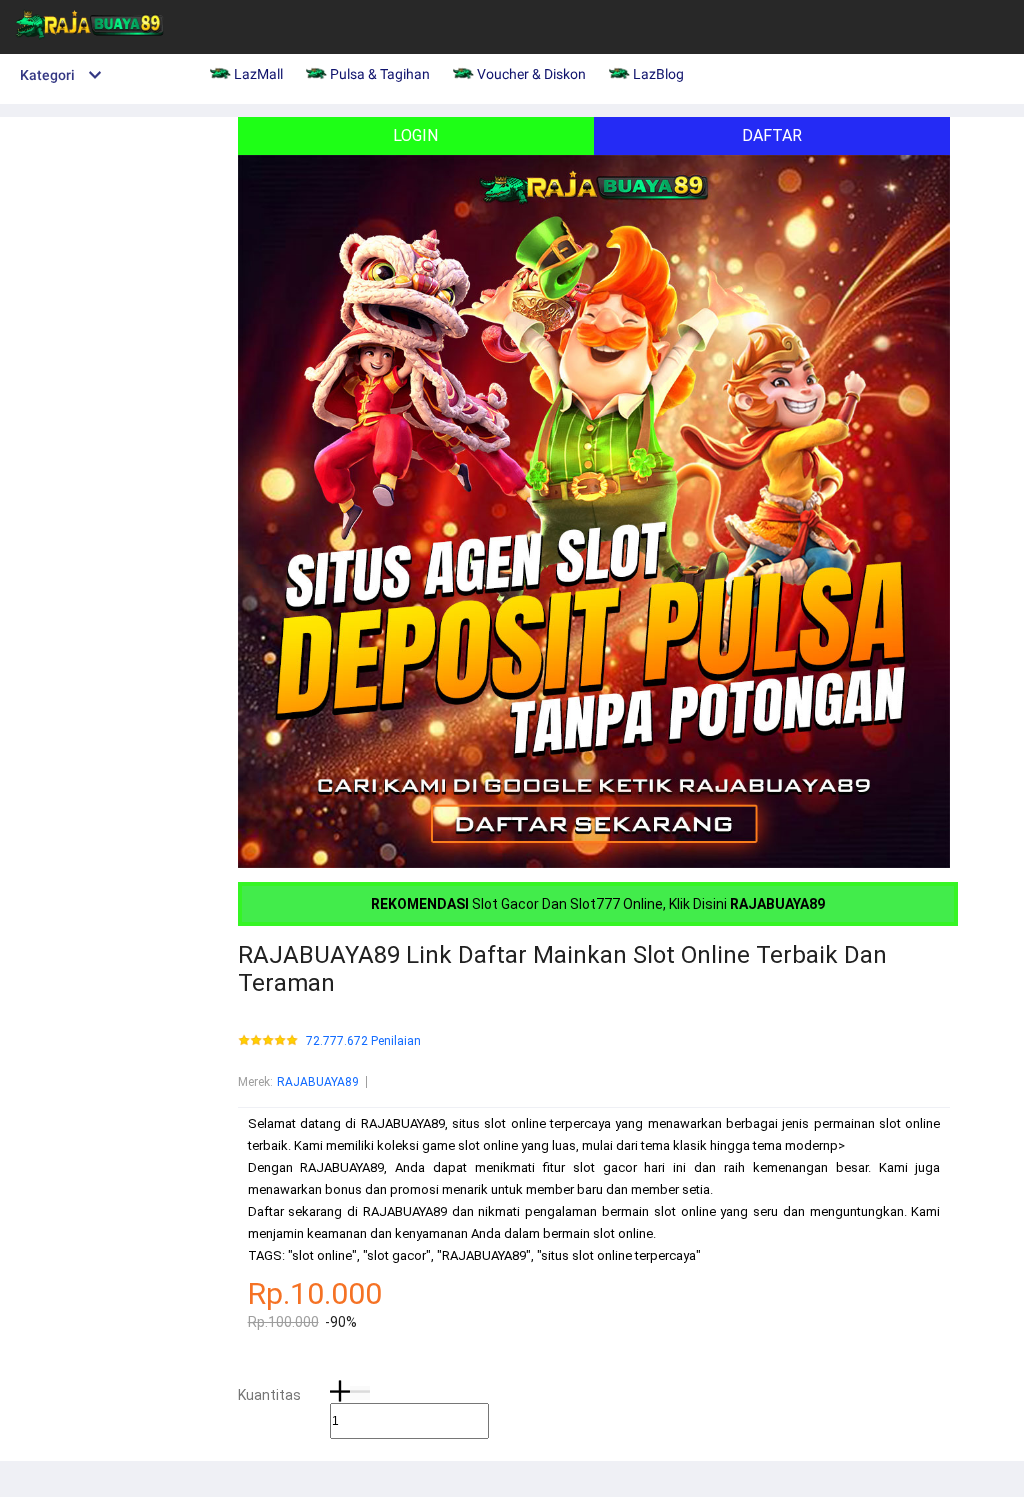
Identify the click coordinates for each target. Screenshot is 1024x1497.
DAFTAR (772, 135)
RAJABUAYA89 (318, 1082)
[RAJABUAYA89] (90, 46)
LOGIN (415, 135)
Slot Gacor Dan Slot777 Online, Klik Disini (598, 904)
